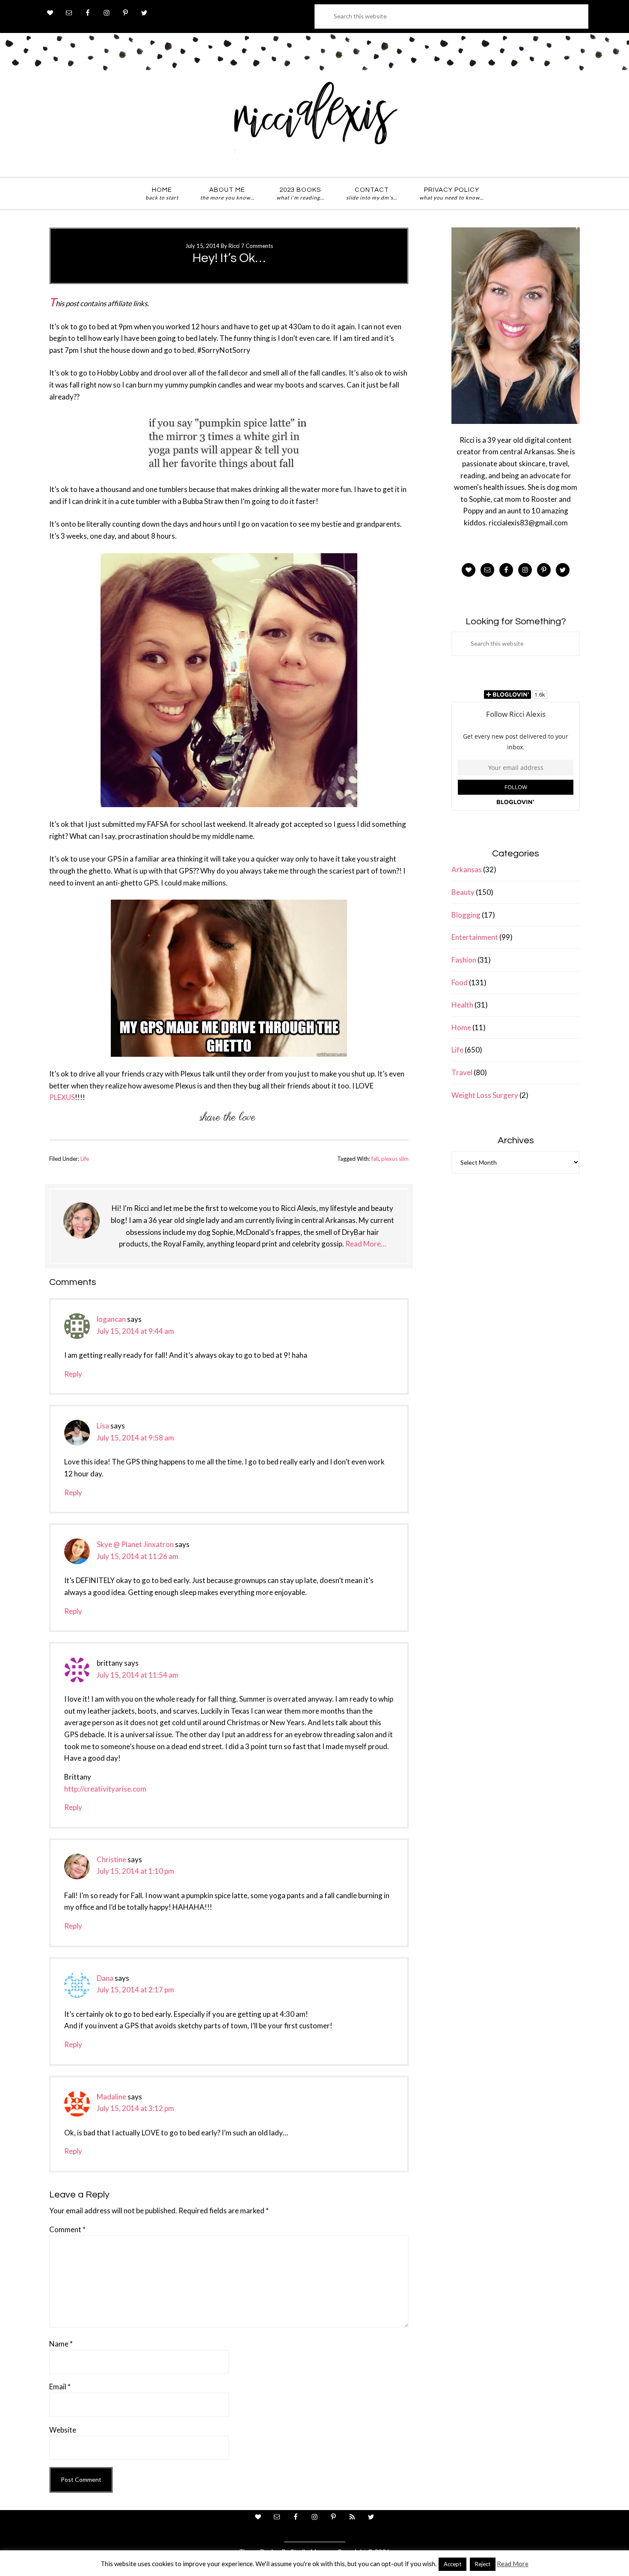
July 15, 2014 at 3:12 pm (135, 2108)
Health (462, 1005)
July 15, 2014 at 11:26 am (138, 1556)
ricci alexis (314, 121)
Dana (105, 1978)
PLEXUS (62, 1097)
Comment (67, 2229)
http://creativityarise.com (105, 1789)
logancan (111, 1319)
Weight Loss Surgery (485, 1095)
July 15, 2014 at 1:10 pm (135, 1871)
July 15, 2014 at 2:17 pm (135, 1990)
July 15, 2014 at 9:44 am (135, 1331)
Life (85, 1159)
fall (375, 1159)
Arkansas (467, 869)
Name (61, 2344)
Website (63, 2430)
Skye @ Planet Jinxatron (135, 1544)
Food (460, 982)
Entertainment (475, 937)
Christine (111, 1859)
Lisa (103, 1426)
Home (461, 1027)
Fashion (464, 960)
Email (60, 2387)
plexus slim (395, 1159)
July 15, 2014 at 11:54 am (138, 1675)
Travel (462, 1072)
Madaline (111, 2097)
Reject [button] (483, 2564)
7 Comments (257, 246)
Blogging (466, 915)
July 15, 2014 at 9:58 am (135, 1438)
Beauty (463, 892)
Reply (73, 1374)
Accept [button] (452, 2564)
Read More (513, 2564)
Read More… (366, 1244)
